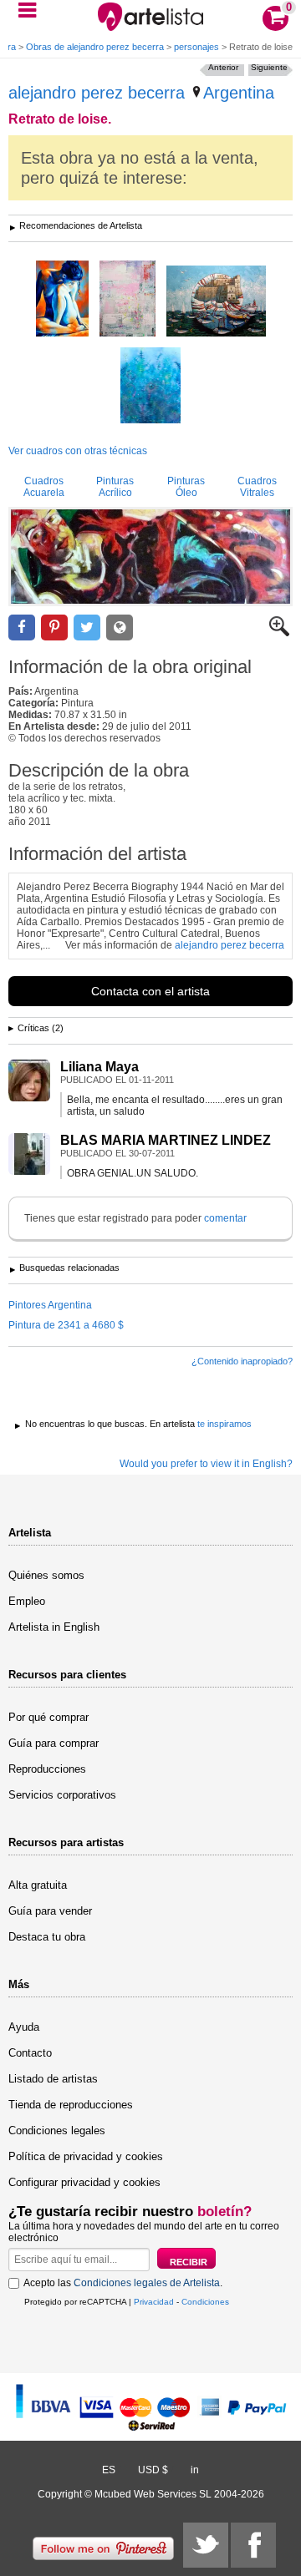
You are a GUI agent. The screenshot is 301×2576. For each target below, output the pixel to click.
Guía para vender (50, 1911)
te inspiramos (224, 1424)
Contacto (30, 2053)
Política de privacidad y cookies (86, 2156)
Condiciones (205, 2302)
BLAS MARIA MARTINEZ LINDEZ (166, 1140)
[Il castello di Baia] (216, 302)
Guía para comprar (54, 1743)
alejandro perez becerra (97, 93)
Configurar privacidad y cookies (84, 2182)
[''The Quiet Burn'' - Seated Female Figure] (62, 300)
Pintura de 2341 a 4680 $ (66, 1325)
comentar (225, 1218)
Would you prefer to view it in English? (206, 1464)
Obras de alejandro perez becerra (95, 47)
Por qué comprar (48, 1717)
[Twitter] (206, 2545)
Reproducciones (47, 1769)
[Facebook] (253, 2545)
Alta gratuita (38, 1885)
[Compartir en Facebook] (22, 628)
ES (109, 2470)
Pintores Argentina (50, 1305)
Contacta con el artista (150, 991)
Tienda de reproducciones (71, 2105)
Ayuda (24, 2027)
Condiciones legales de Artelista (147, 2283)
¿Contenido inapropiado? (242, 1361)
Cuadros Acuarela (44, 487)
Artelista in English (54, 1627)
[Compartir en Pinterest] (54, 628)
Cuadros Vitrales (257, 487)
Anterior (223, 67)
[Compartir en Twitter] (87, 628)
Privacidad (154, 2302)
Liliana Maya (99, 1067)
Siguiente (269, 67)
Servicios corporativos (62, 1795)
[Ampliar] (279, 633)
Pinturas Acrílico (115, 487)
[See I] (150, 387)
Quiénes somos (46, 1575)
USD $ (153, 2470)
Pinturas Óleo (186, 487)
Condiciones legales (57, 2131)
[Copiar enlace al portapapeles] (120, 628)
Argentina (239, 93)
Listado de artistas (53, 2079)
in (195, 2470)
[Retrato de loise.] (150, 557)
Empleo (27, 1601)
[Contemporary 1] (128, 300)
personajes (196, 47)
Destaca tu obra (47, 1937)
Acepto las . (123, 2283)
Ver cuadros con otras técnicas (78, 451)
